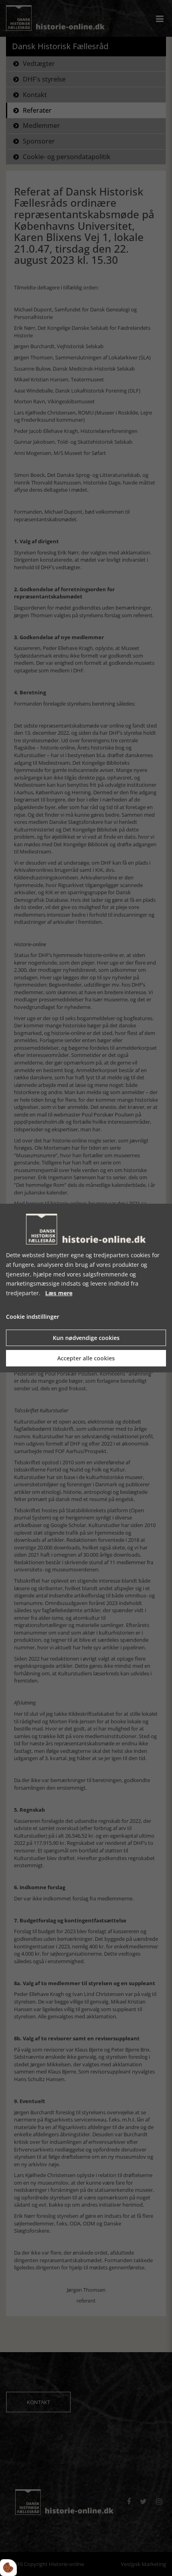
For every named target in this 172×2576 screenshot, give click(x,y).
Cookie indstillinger (33, 1317)
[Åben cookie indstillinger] (8, 2568)
